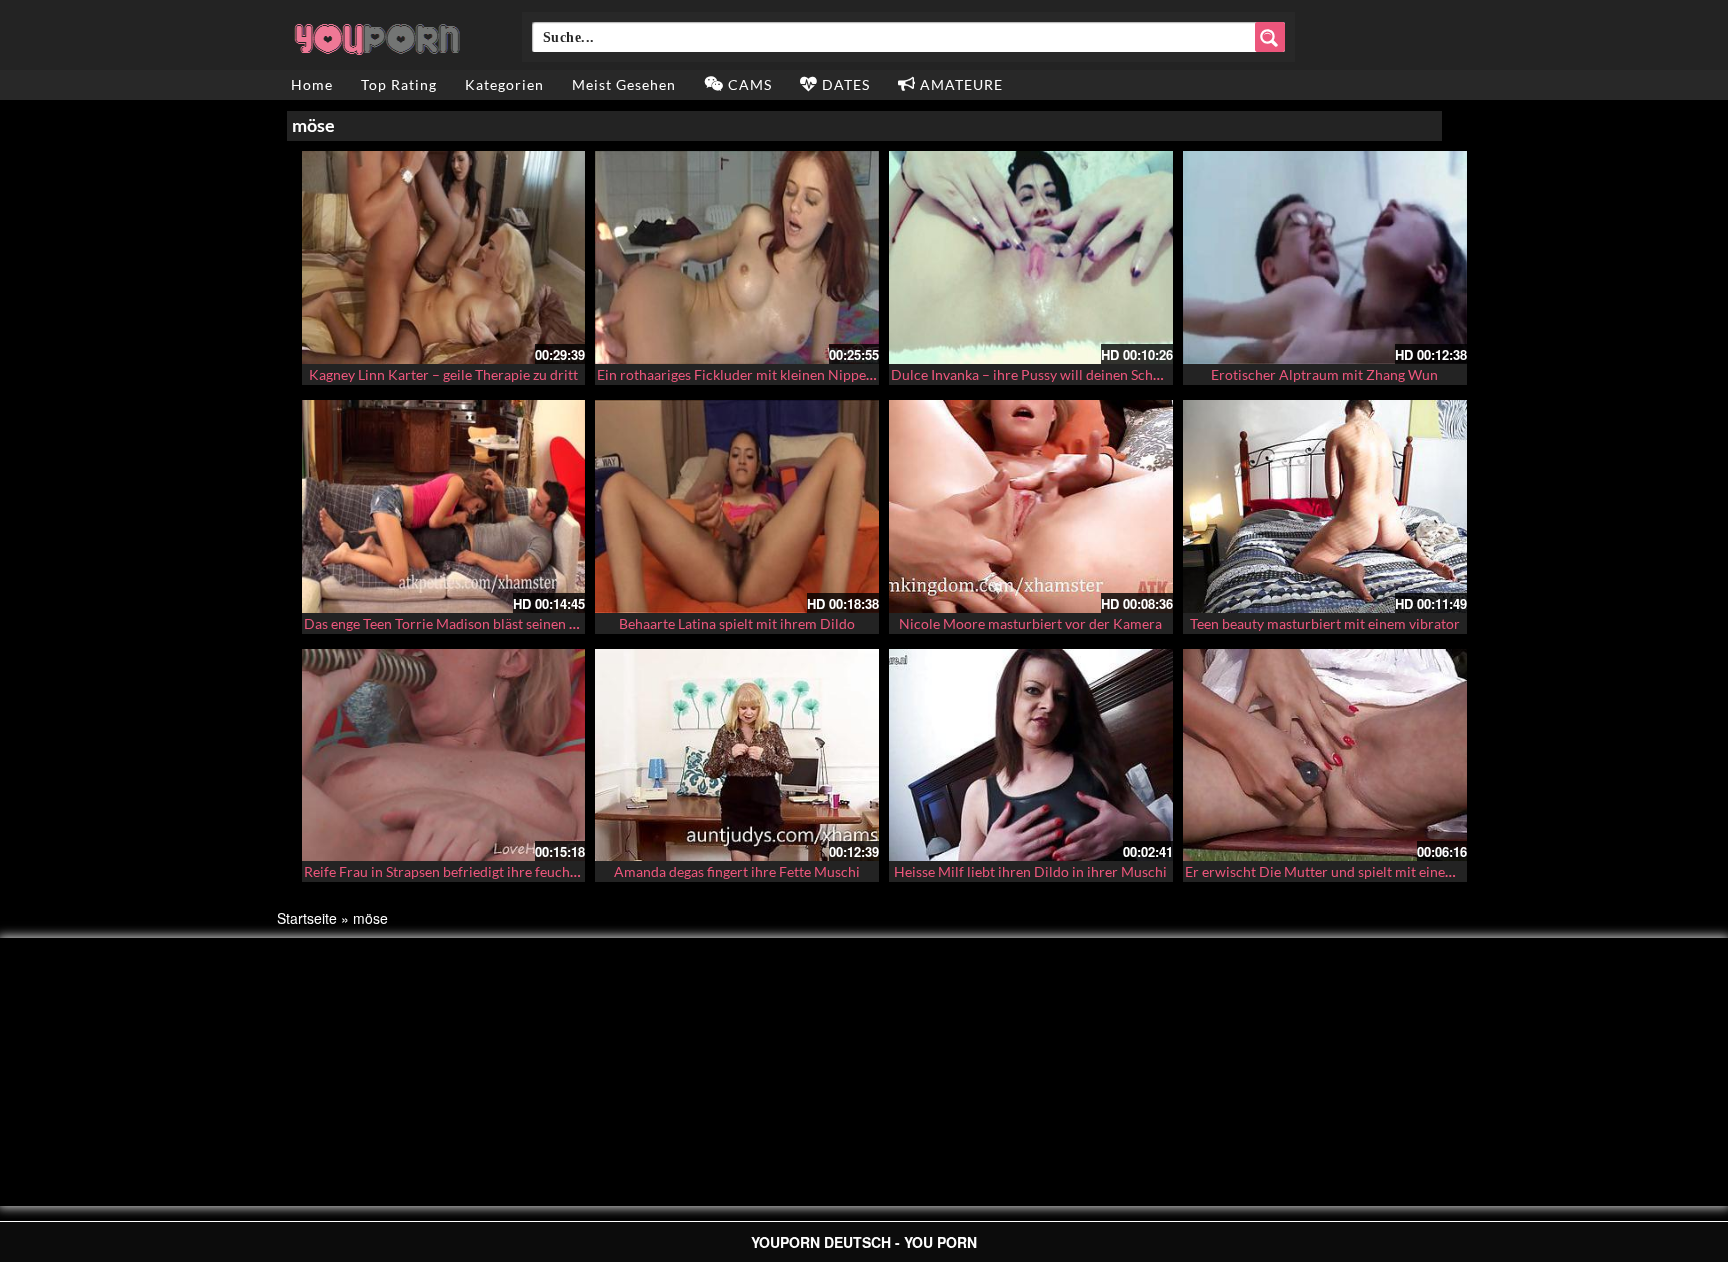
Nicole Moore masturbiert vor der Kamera (1030, 623)
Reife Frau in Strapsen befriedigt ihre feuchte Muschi (467, 871)
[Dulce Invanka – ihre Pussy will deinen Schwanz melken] (1031, 257)
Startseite (307, 918)
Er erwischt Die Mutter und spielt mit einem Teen (1337, 871)
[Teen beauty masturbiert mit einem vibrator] (1325, 506)
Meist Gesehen (624, 84)
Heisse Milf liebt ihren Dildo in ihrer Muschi (1030, 871)
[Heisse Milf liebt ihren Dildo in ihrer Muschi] (1031, 755)
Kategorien (504, 84)
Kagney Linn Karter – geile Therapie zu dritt (443, 374)
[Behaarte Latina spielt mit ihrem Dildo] (737, 506)
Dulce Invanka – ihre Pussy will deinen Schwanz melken (1062, 374)
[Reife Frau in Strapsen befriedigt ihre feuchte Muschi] (444, 755)
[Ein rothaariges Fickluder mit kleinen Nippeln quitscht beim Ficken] (737, 257)
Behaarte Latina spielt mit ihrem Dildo (737, 623)
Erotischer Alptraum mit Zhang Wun (1324, 374)
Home (312, 84)
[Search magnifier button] (1270, 37)
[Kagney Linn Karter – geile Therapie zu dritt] (444, 257)
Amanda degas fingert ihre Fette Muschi (737, 871)
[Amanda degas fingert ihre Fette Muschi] (737, 755)
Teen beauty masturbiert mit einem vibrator (1325, 623)
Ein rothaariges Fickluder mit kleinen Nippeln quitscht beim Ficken (803, 374)
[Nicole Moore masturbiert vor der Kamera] (1031, 506)
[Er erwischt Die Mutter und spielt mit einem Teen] (1325, 755)
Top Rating (399, 84)
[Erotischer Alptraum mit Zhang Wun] (1325, 257)
